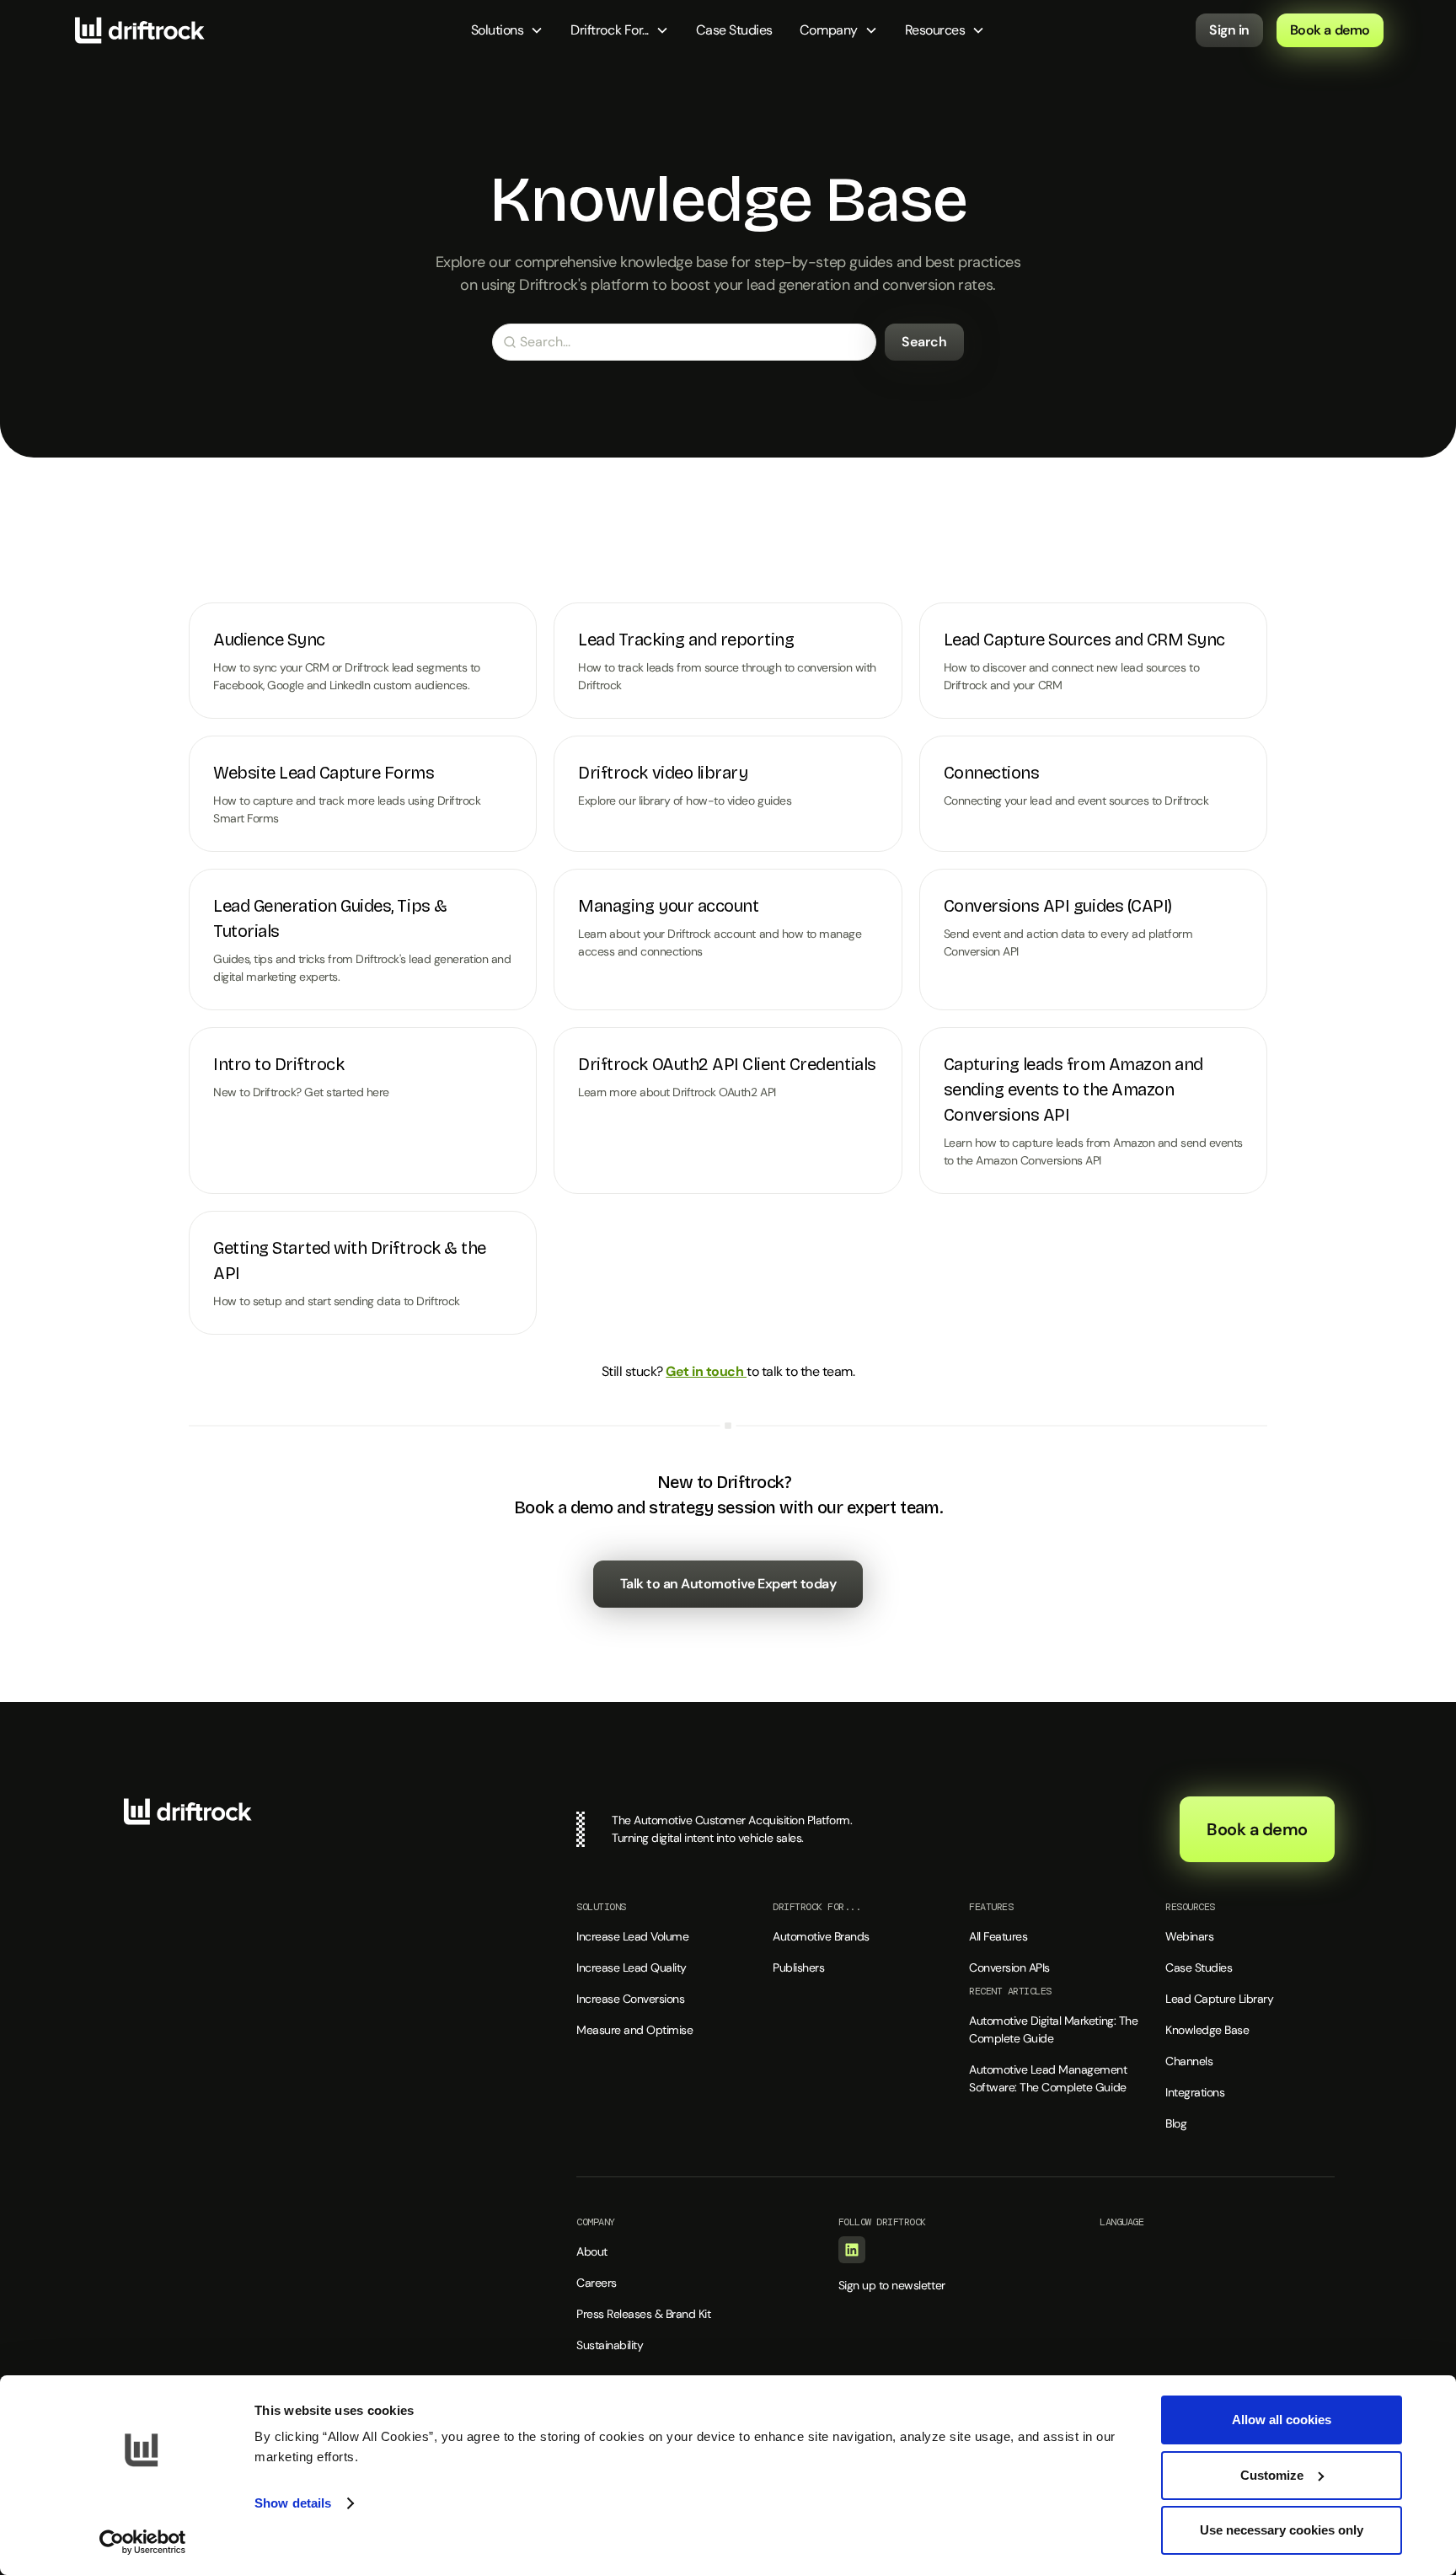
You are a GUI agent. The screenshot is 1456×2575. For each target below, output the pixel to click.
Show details (293, 2503)
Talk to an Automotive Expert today (728, 1584)
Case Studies (734, 30)
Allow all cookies (1282, 2420)
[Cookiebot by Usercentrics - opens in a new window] (143, 2542)
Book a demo (1330, 30)
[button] (508, 30)
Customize (1272, 2475)
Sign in (1229, 30)
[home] (140, 30)
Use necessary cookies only (1282, 2530)
